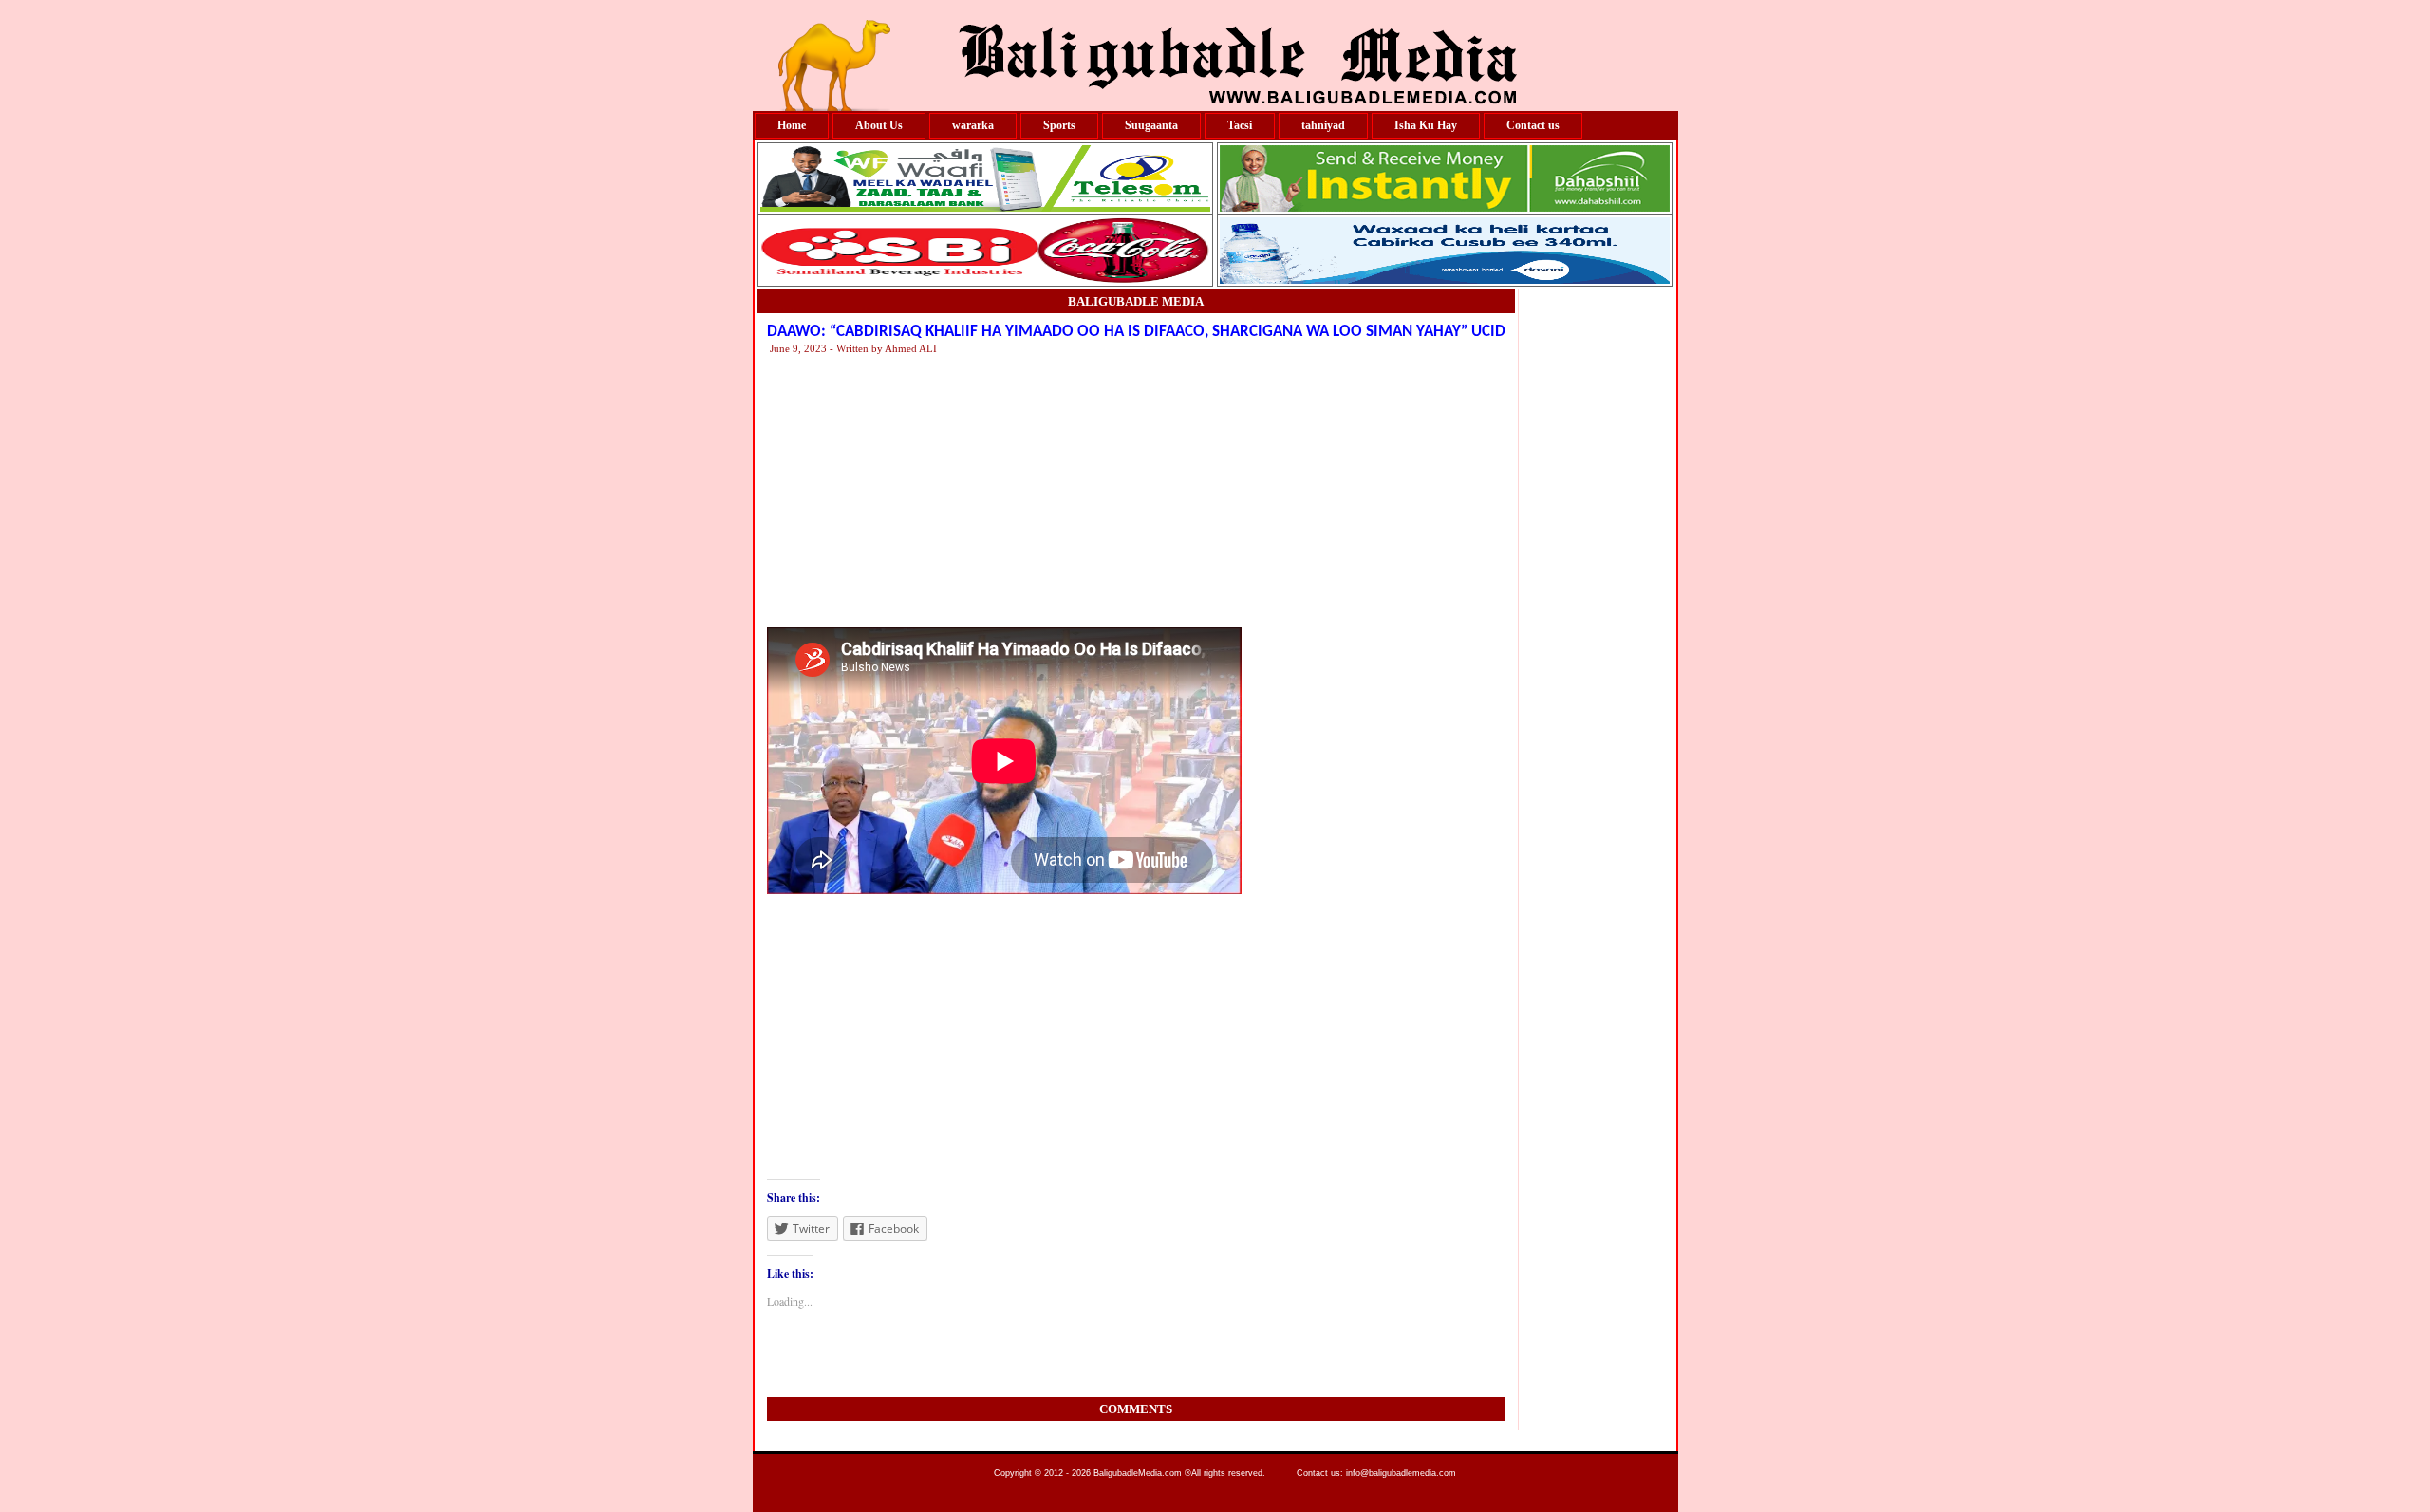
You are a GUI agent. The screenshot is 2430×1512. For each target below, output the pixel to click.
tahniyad (1323, 125)
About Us (879, 125)
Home (792, 125)
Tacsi (1240, 125)
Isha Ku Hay (1426, 125)
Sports (1059, 125)
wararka (973, 125)
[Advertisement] (1341, 490)
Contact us (1533, 125)
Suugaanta (1151, 125)
